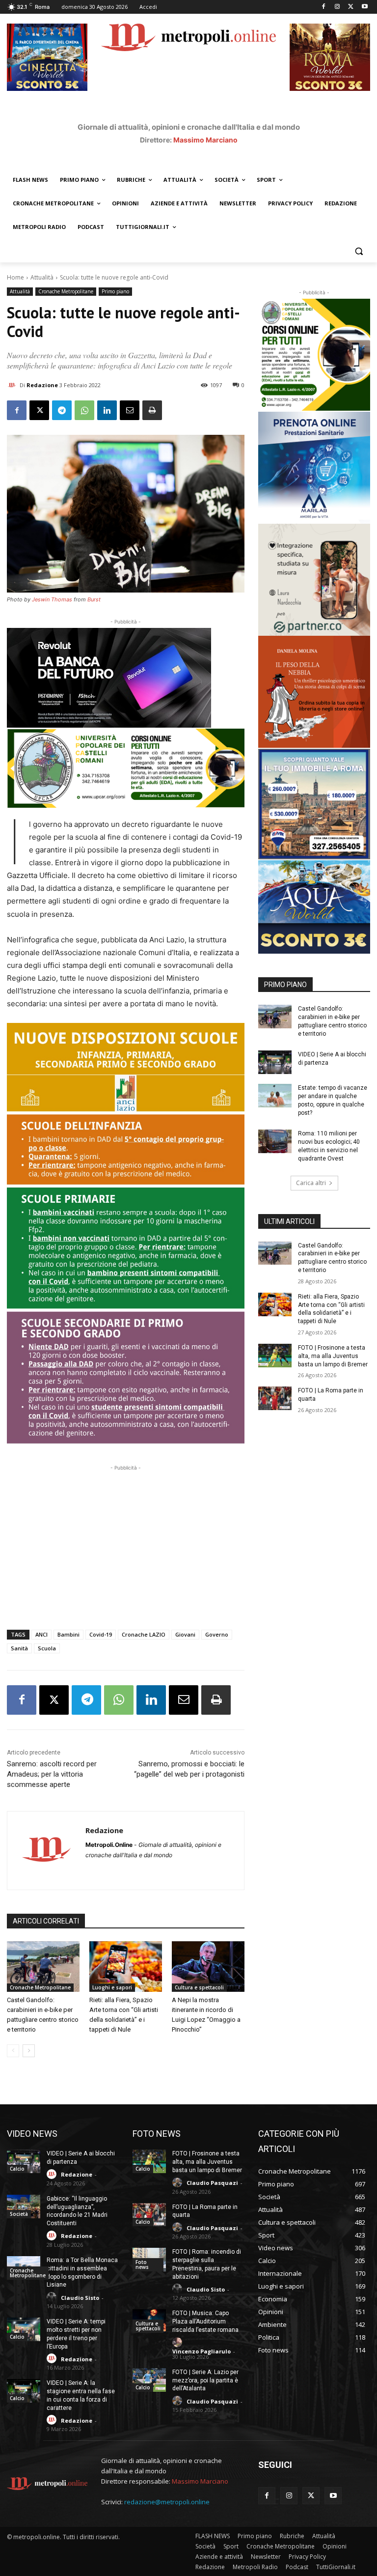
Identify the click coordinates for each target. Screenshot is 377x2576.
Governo (217, 1634)
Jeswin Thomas (52, 599)
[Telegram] (62, 410)
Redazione (42, 385)
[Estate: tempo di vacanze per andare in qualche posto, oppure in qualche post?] (275, 1096)
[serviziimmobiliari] (314, 804)
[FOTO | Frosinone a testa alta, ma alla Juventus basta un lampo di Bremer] (275, 1356)
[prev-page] (13, 2051)
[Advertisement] (126, 1542)
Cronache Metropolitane (66, 291)
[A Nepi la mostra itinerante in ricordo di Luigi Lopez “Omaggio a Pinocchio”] (208, 1967)
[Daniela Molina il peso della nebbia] (314, 692)
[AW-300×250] (314, 907)
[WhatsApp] (84, 410)
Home (15, 277)
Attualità (42, 277)
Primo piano (115, 291)
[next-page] (29, 2051)
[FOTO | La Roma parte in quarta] (275, 1398)
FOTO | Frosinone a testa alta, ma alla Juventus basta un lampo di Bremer (333, 1356)
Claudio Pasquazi (212, 2183)
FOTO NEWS (157, 2134)
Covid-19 (101, 1634)
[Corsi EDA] (314, 355)
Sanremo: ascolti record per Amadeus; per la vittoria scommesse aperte (52, 1774)
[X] (351, 7)
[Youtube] (364, 7)
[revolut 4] (126, 678)
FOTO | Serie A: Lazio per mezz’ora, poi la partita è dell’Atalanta (205, 2380)
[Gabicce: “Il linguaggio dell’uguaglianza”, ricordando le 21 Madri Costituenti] (24, 2207)
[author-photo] (53, 2174)
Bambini (68, 1634)
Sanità (19, 1648)
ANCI (41, 1634)
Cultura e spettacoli (199, 1987)
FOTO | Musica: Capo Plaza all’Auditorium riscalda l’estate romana (205, 2321)
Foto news (142, 2265)
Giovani (185, 1634)
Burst (94, 599)
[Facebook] (324, 7)
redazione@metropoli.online (167, 2502)
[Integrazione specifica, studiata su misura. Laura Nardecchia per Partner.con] (314, 580)
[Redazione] (13, 385)
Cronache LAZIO (144, 1634)
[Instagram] (337, 7)
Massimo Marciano (205, 140)
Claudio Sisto (80, 2298)
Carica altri (311, 1183)
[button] (359, 251)
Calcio (17, 2169)
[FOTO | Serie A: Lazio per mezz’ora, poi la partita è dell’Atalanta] (149, 2380)
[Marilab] (314, 468)
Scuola (47, 1648)
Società (19, 2214)
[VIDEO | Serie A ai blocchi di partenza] (275, 1062)
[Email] (130, 410)
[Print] (152, 410)
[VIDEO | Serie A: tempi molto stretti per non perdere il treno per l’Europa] (24, 2329)
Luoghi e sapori (112, 1987)
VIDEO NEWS (32, 2134)
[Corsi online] (126, 768)
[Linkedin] (107, 410)
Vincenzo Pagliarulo (202, 2351)
